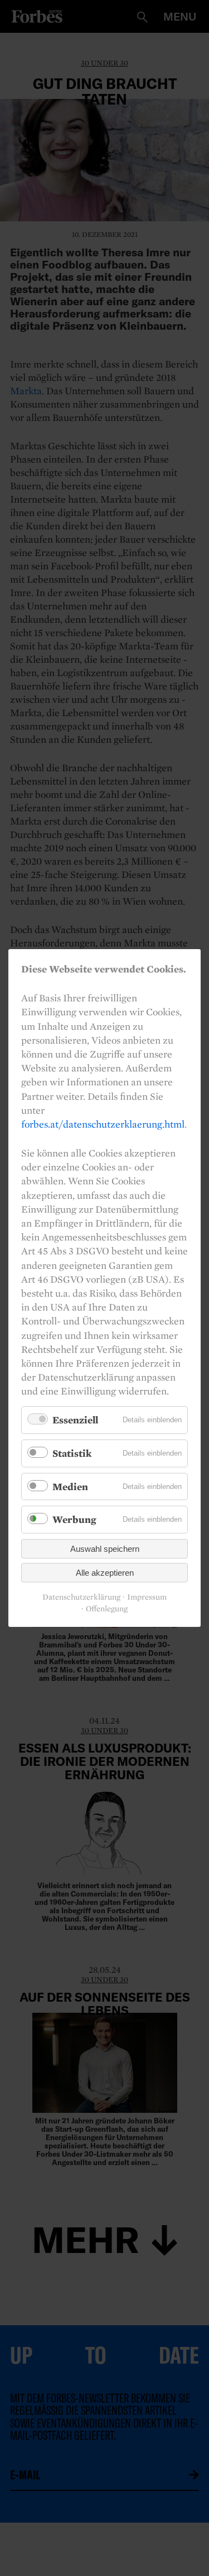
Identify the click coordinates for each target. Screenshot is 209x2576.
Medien (70, 1486)
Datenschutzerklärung (81, 1597)
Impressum (147, 1597)
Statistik (72, 1453)
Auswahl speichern (105, 1549)
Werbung (74, 1519)
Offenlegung (107, 1609)
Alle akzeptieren (105, 1573)
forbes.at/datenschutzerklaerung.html (103, 1124)
